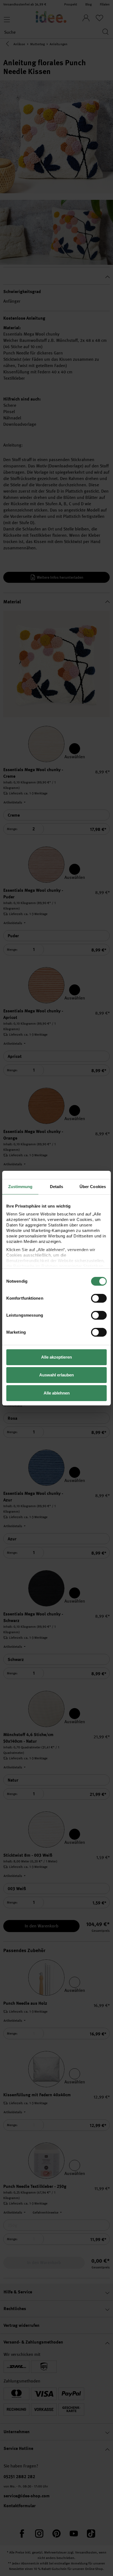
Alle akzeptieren (56, 1357)
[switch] (99, 1298)
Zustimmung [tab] (20, 1187)
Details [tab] (57, 1187)
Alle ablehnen (57, 1393)
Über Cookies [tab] (93, 1187)
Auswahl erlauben (56, 1375)
